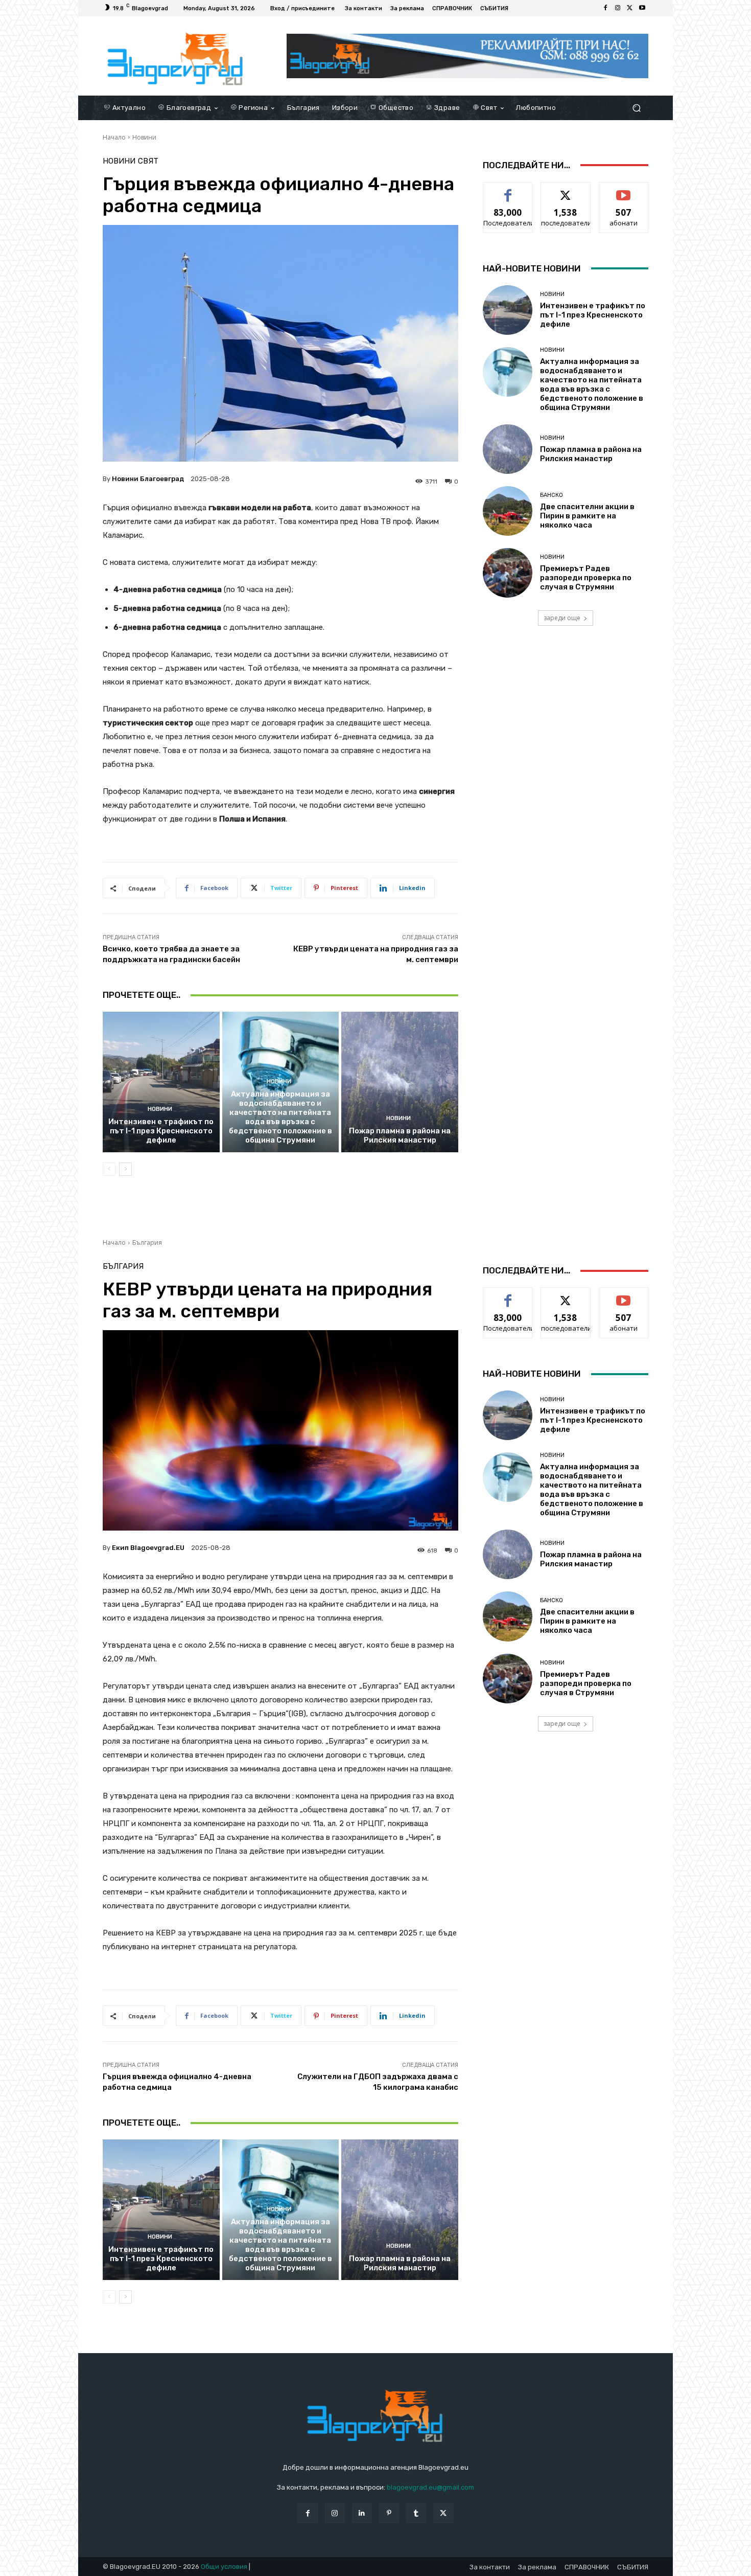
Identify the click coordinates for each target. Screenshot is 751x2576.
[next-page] (125, 1169)
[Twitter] (630, 8)
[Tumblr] (416, 2513)
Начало (114, 137)
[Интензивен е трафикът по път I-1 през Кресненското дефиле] (161, 1082)
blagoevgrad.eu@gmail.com (430, 2487)
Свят (148, 161)
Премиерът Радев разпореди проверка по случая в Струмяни (586, 578)
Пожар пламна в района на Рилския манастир (400, 1135)
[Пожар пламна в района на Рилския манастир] (400, 1082)
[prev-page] (109, 1169)
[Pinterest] (389, 2513)
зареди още (562, 618)
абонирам (624, 190)
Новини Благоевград (148, 479)
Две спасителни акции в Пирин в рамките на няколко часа (587, 516)
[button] (636, 108)
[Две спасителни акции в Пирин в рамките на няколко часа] (508, 511)
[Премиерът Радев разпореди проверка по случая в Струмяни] (508, 573)
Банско (551, 495)
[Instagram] (618, 8)
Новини (144, 137)
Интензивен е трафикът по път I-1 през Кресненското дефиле (161, 1131)
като (508, 190)
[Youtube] (642, 8)
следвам (566, 190)
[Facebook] (605, 8)
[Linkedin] (362, 2513)
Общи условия (224, 2567)
